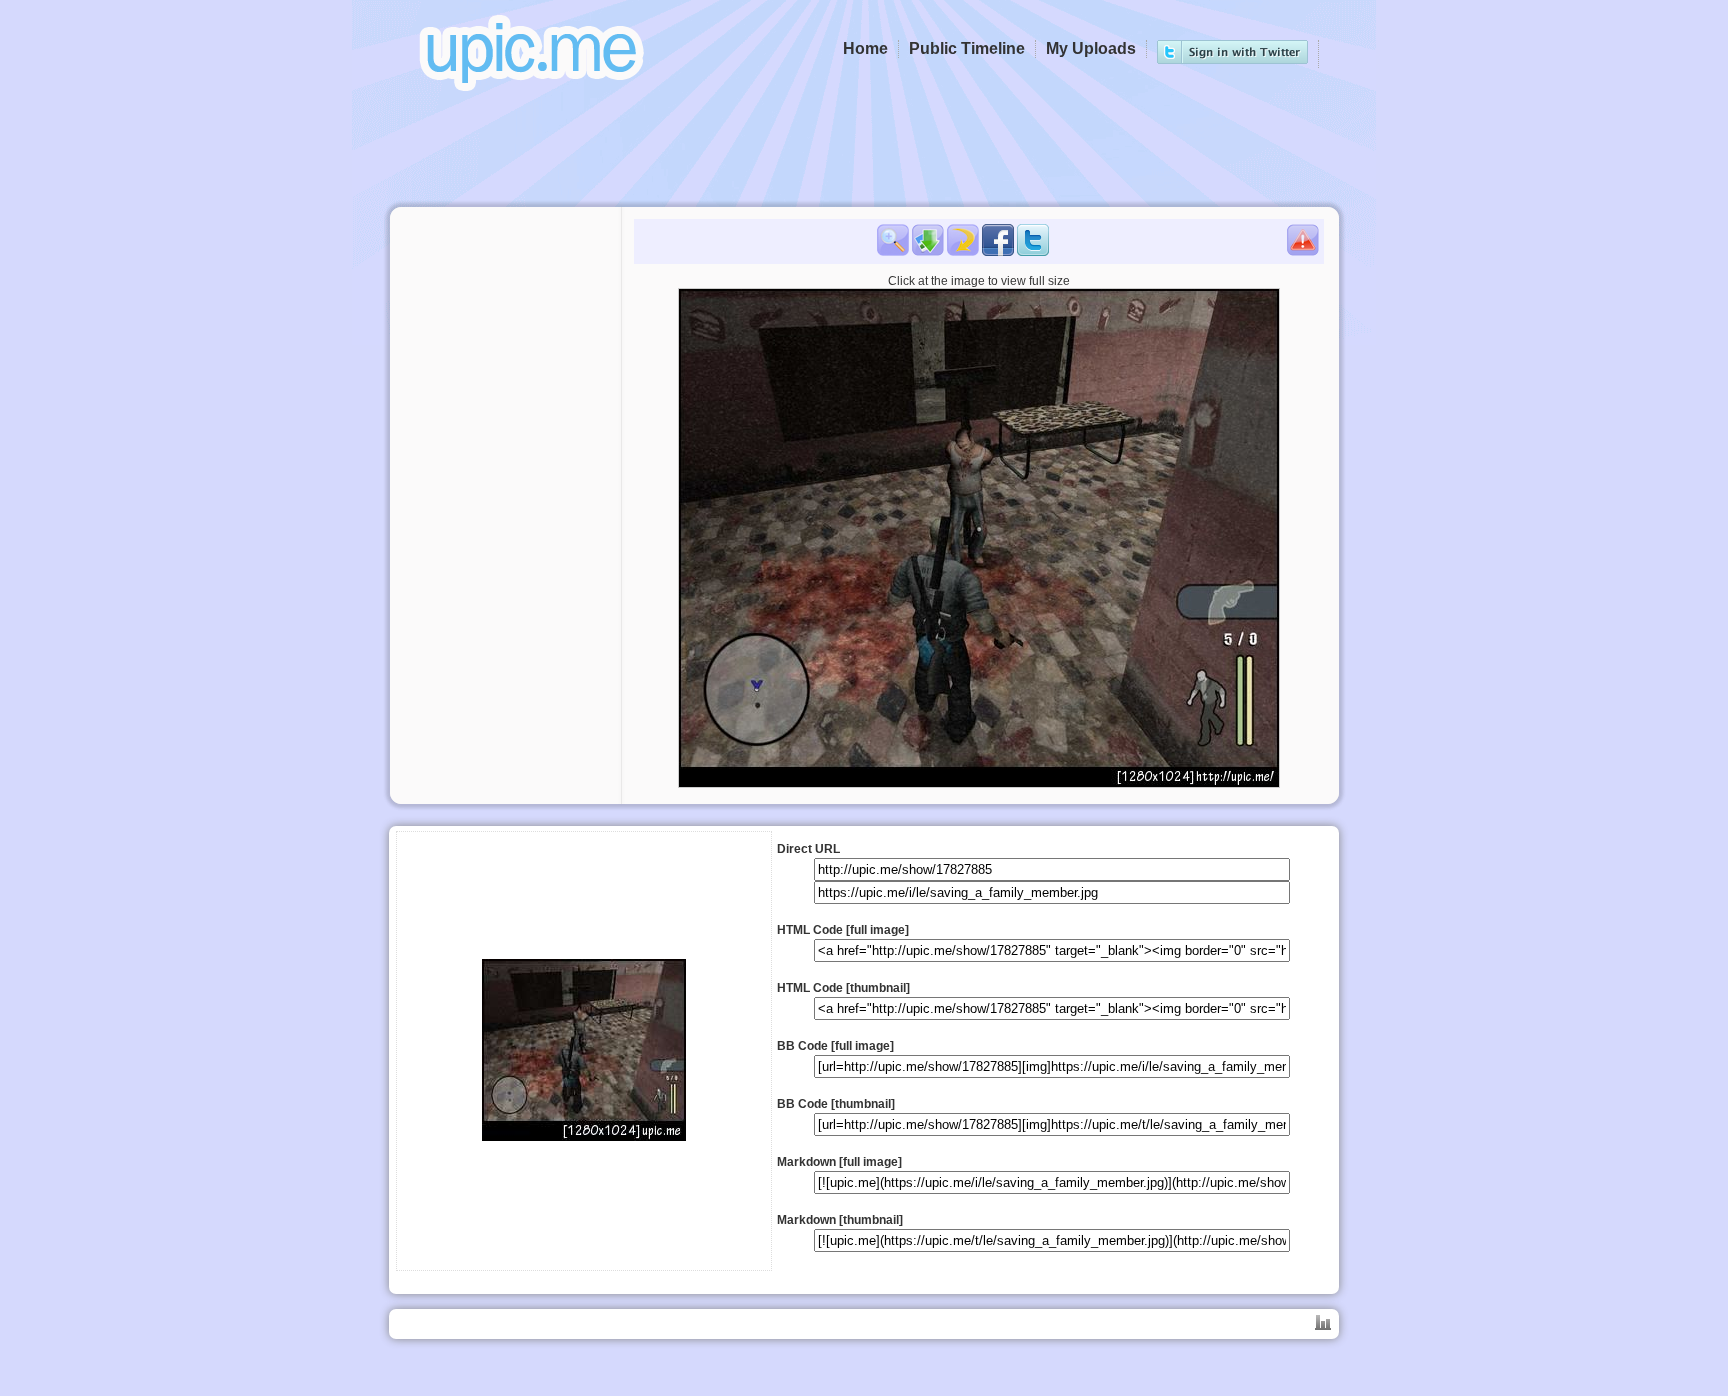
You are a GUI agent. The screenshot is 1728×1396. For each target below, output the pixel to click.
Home (865, 48)
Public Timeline (967, 48)
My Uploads (1091, 48)
